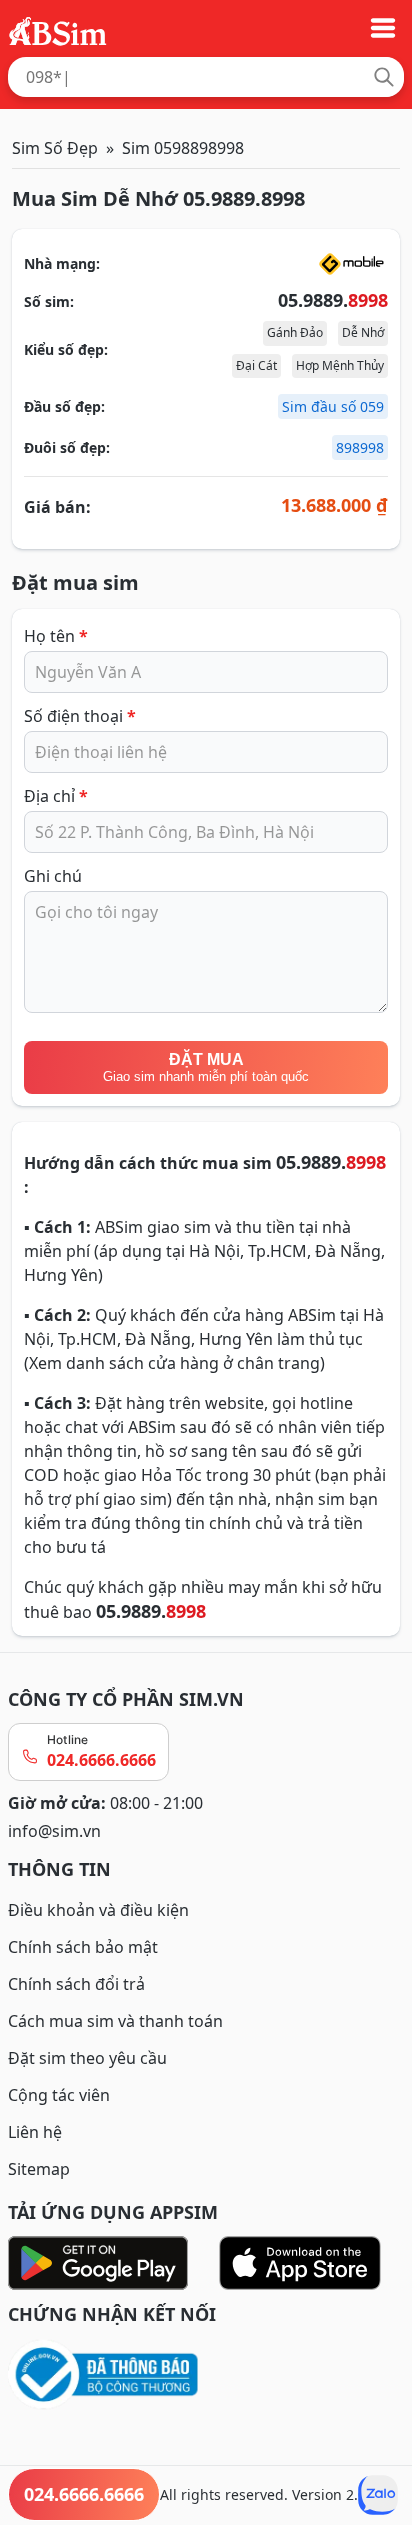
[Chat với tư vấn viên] (378, 2495)
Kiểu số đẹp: (66, 349)
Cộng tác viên (59, 2095)
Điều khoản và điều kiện (98, 1910)
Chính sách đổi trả (76, 1984)
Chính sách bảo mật (83, 1947)
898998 (360, 447)
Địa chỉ (56, 796)
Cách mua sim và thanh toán (115, 2021)
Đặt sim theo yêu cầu (87, 2058)
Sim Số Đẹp (55, 148)
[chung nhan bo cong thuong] (206, 2375)
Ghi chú (53, 876)
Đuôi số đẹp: (67, 447)
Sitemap (39, 2169)
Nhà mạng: (62, 263)
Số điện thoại (80, 716)
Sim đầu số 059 (333, 406)
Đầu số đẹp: (64, 406)
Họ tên (56, 636)
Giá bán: (57, 507)
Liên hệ (35, 2132)
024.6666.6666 (101, 1760)
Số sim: (49, 301)
